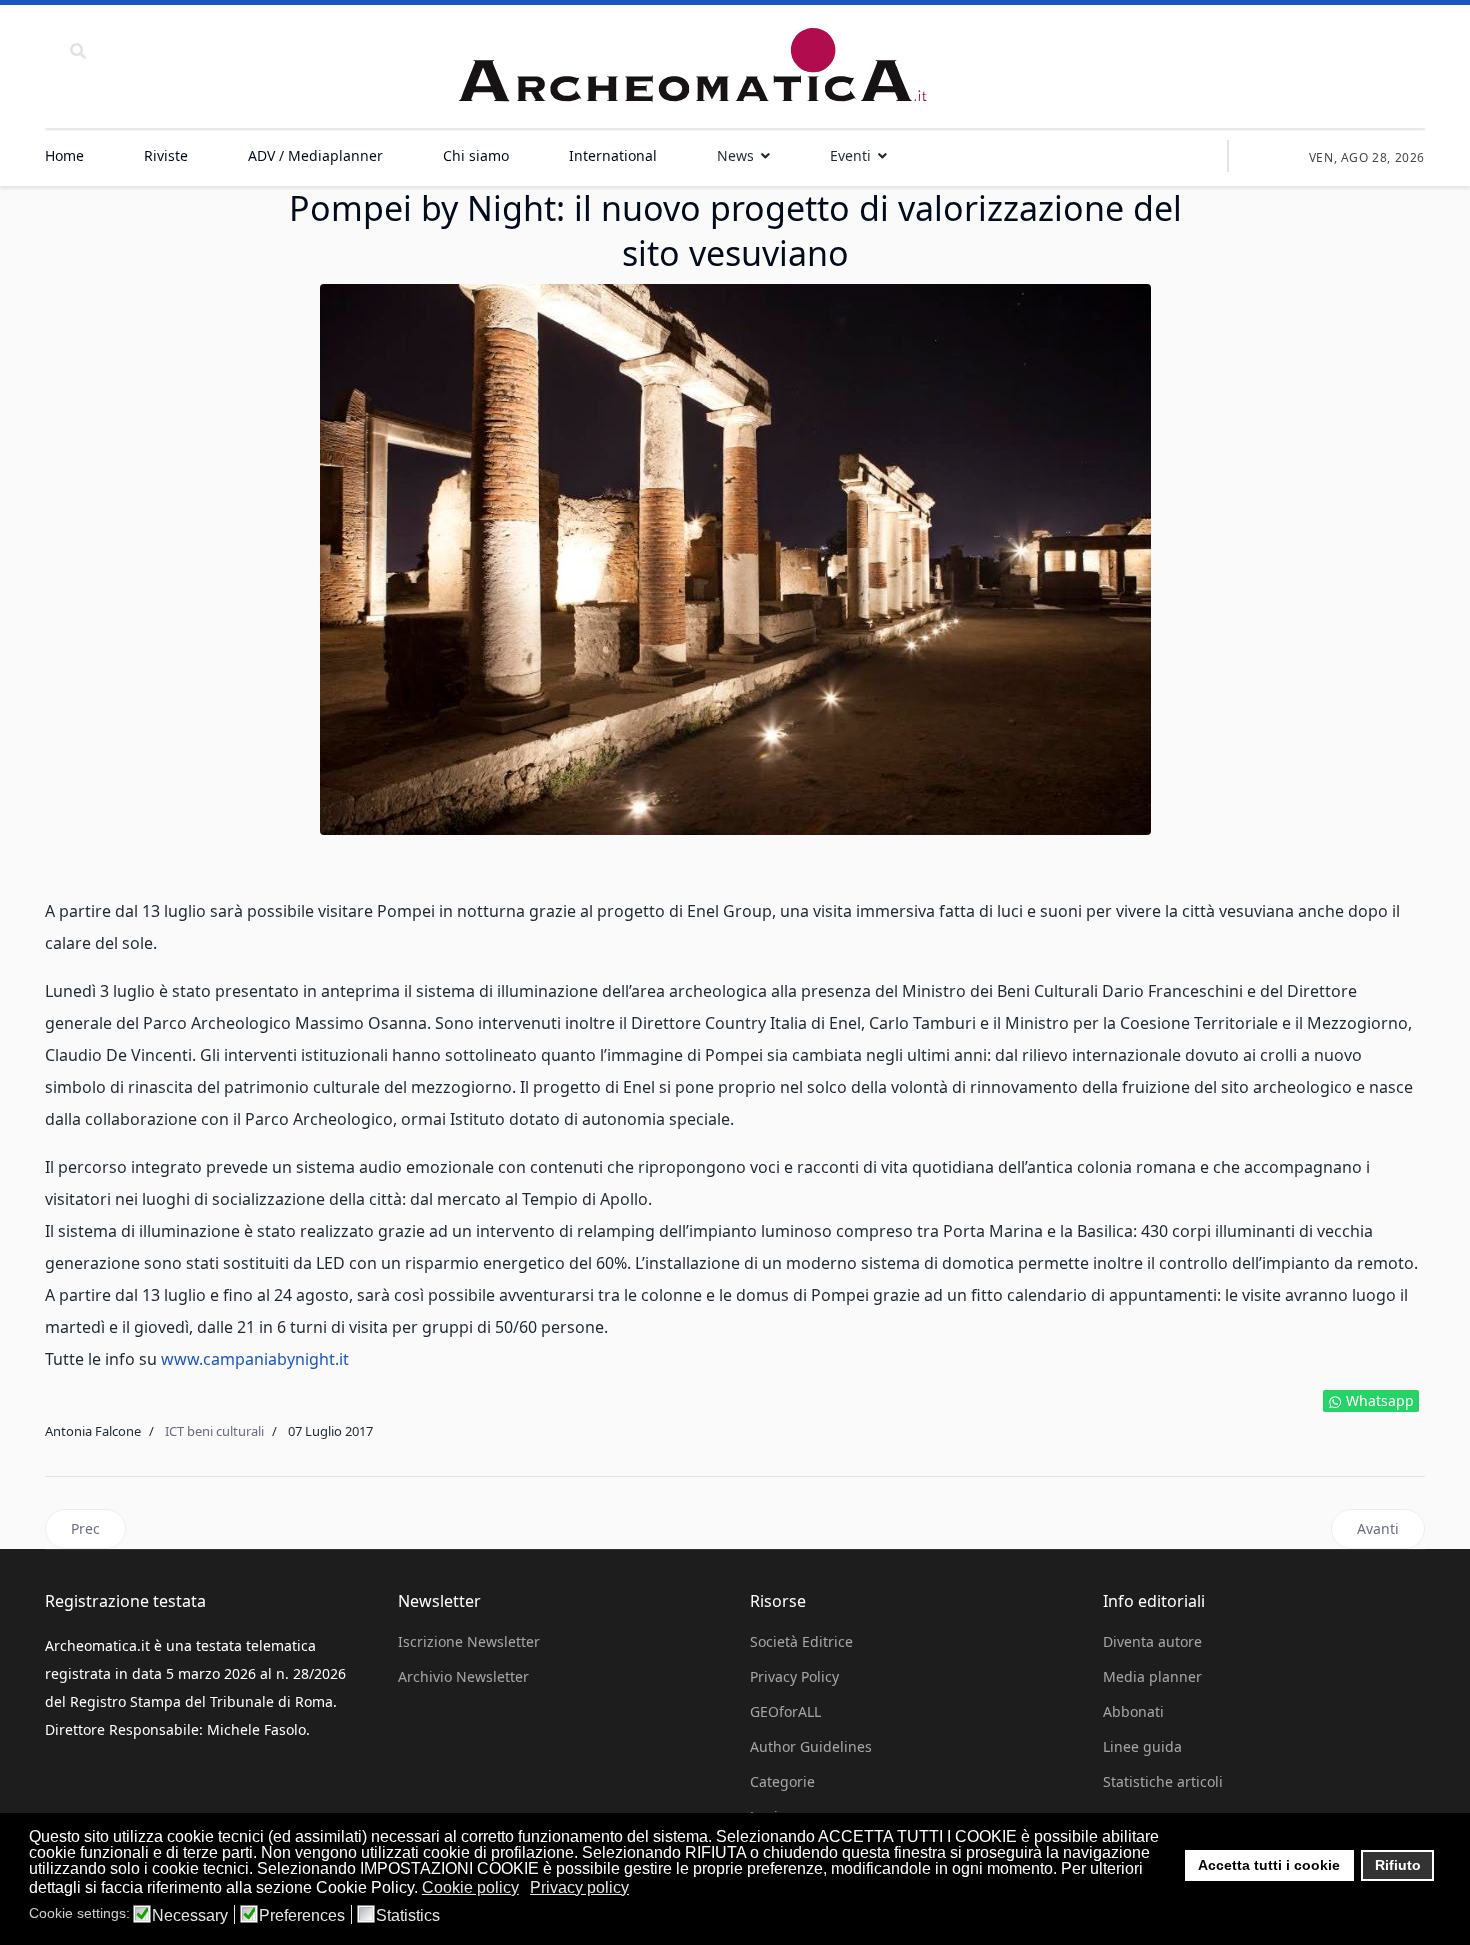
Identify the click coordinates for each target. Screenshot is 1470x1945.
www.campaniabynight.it (255, 1359)
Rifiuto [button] (1398, 1865)
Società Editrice (801, 1641)
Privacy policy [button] (579, 1887)
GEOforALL (785, 1711)
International (613, 155)
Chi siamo (476, 155)
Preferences (302, 1916)
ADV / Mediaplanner (315, 155)
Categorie (782, 1781)
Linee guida (1142, 1746)
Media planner (1152, 1676)
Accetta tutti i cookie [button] (1269, 1865)
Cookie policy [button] (470, 1887)
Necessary (190, 1916)
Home (64, 155)
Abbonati (1133, 1711)
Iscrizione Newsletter (469, 1641)
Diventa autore (1152, 1641)
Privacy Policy (794, 1676)
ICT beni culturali (214, 1431)
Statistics (408, 1916)
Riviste (166, 155)
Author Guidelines (811, 1746)
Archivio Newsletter (463, 1676)
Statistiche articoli (1163, 1781)
